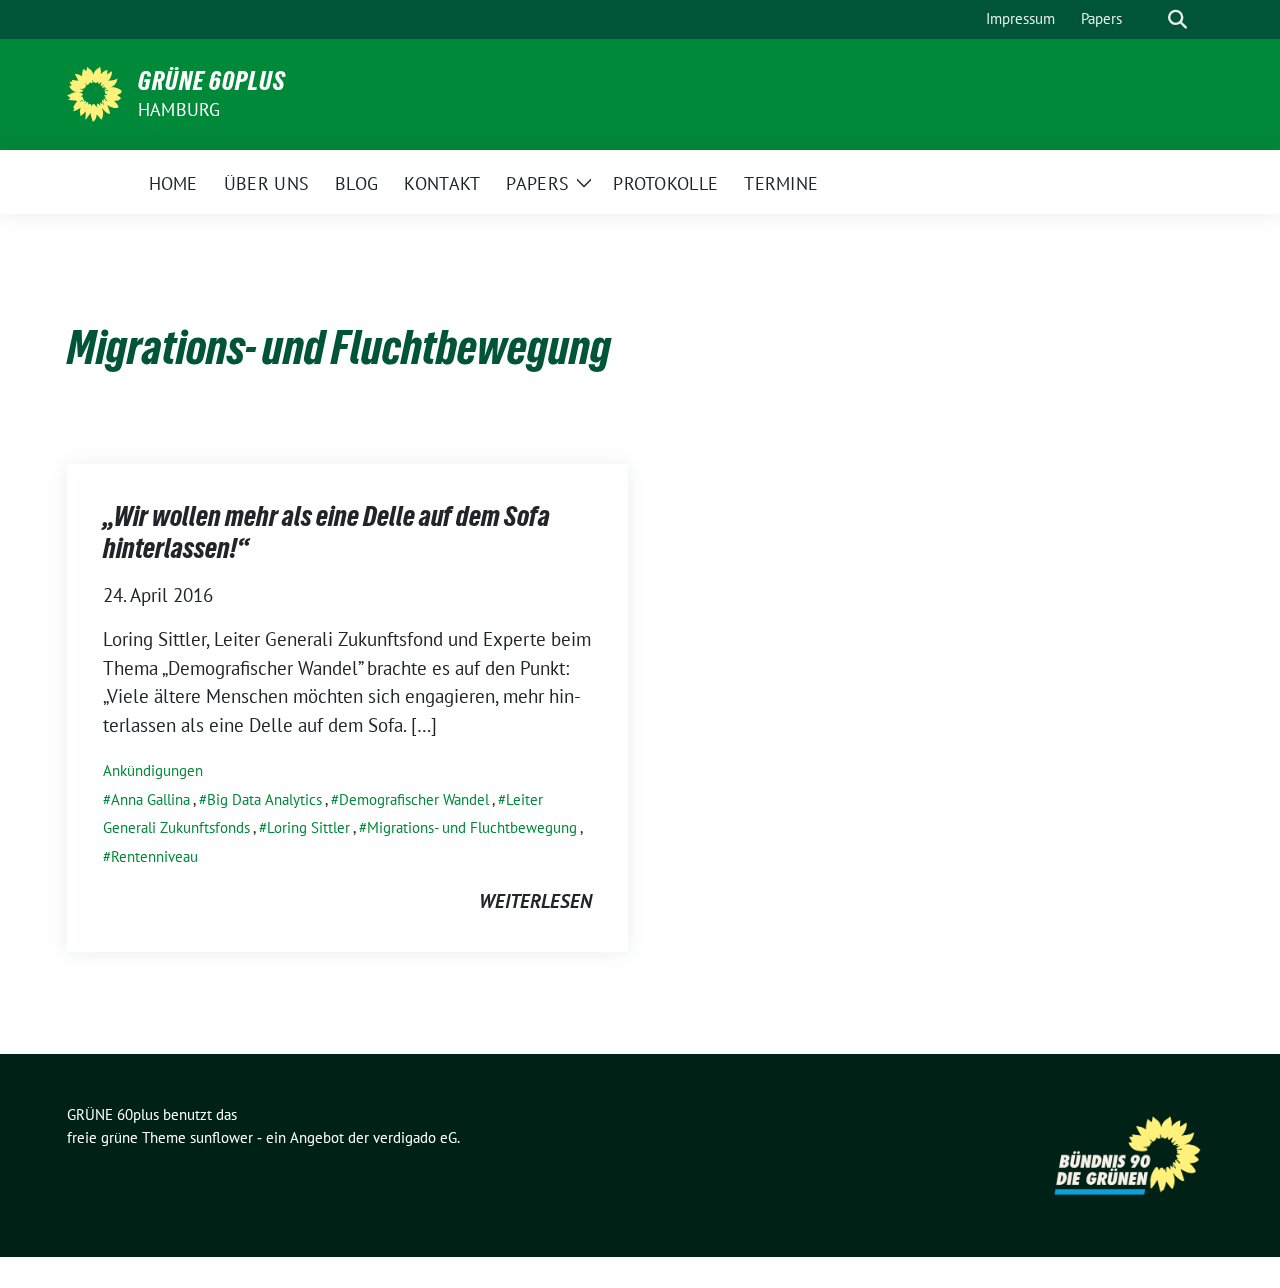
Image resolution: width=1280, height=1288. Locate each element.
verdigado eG (415, 1137)
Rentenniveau (154, 856)
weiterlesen (535, 901)
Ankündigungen (153, 770)
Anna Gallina (150, 799)
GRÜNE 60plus (212, 81)
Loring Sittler (308, 827)
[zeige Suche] (1177, 19)
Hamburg (179, 109)
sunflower (221, 1137)
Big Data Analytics (264, 799)
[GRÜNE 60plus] (94, 92)
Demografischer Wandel (414, 799)
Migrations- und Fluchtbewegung (472, 827)
